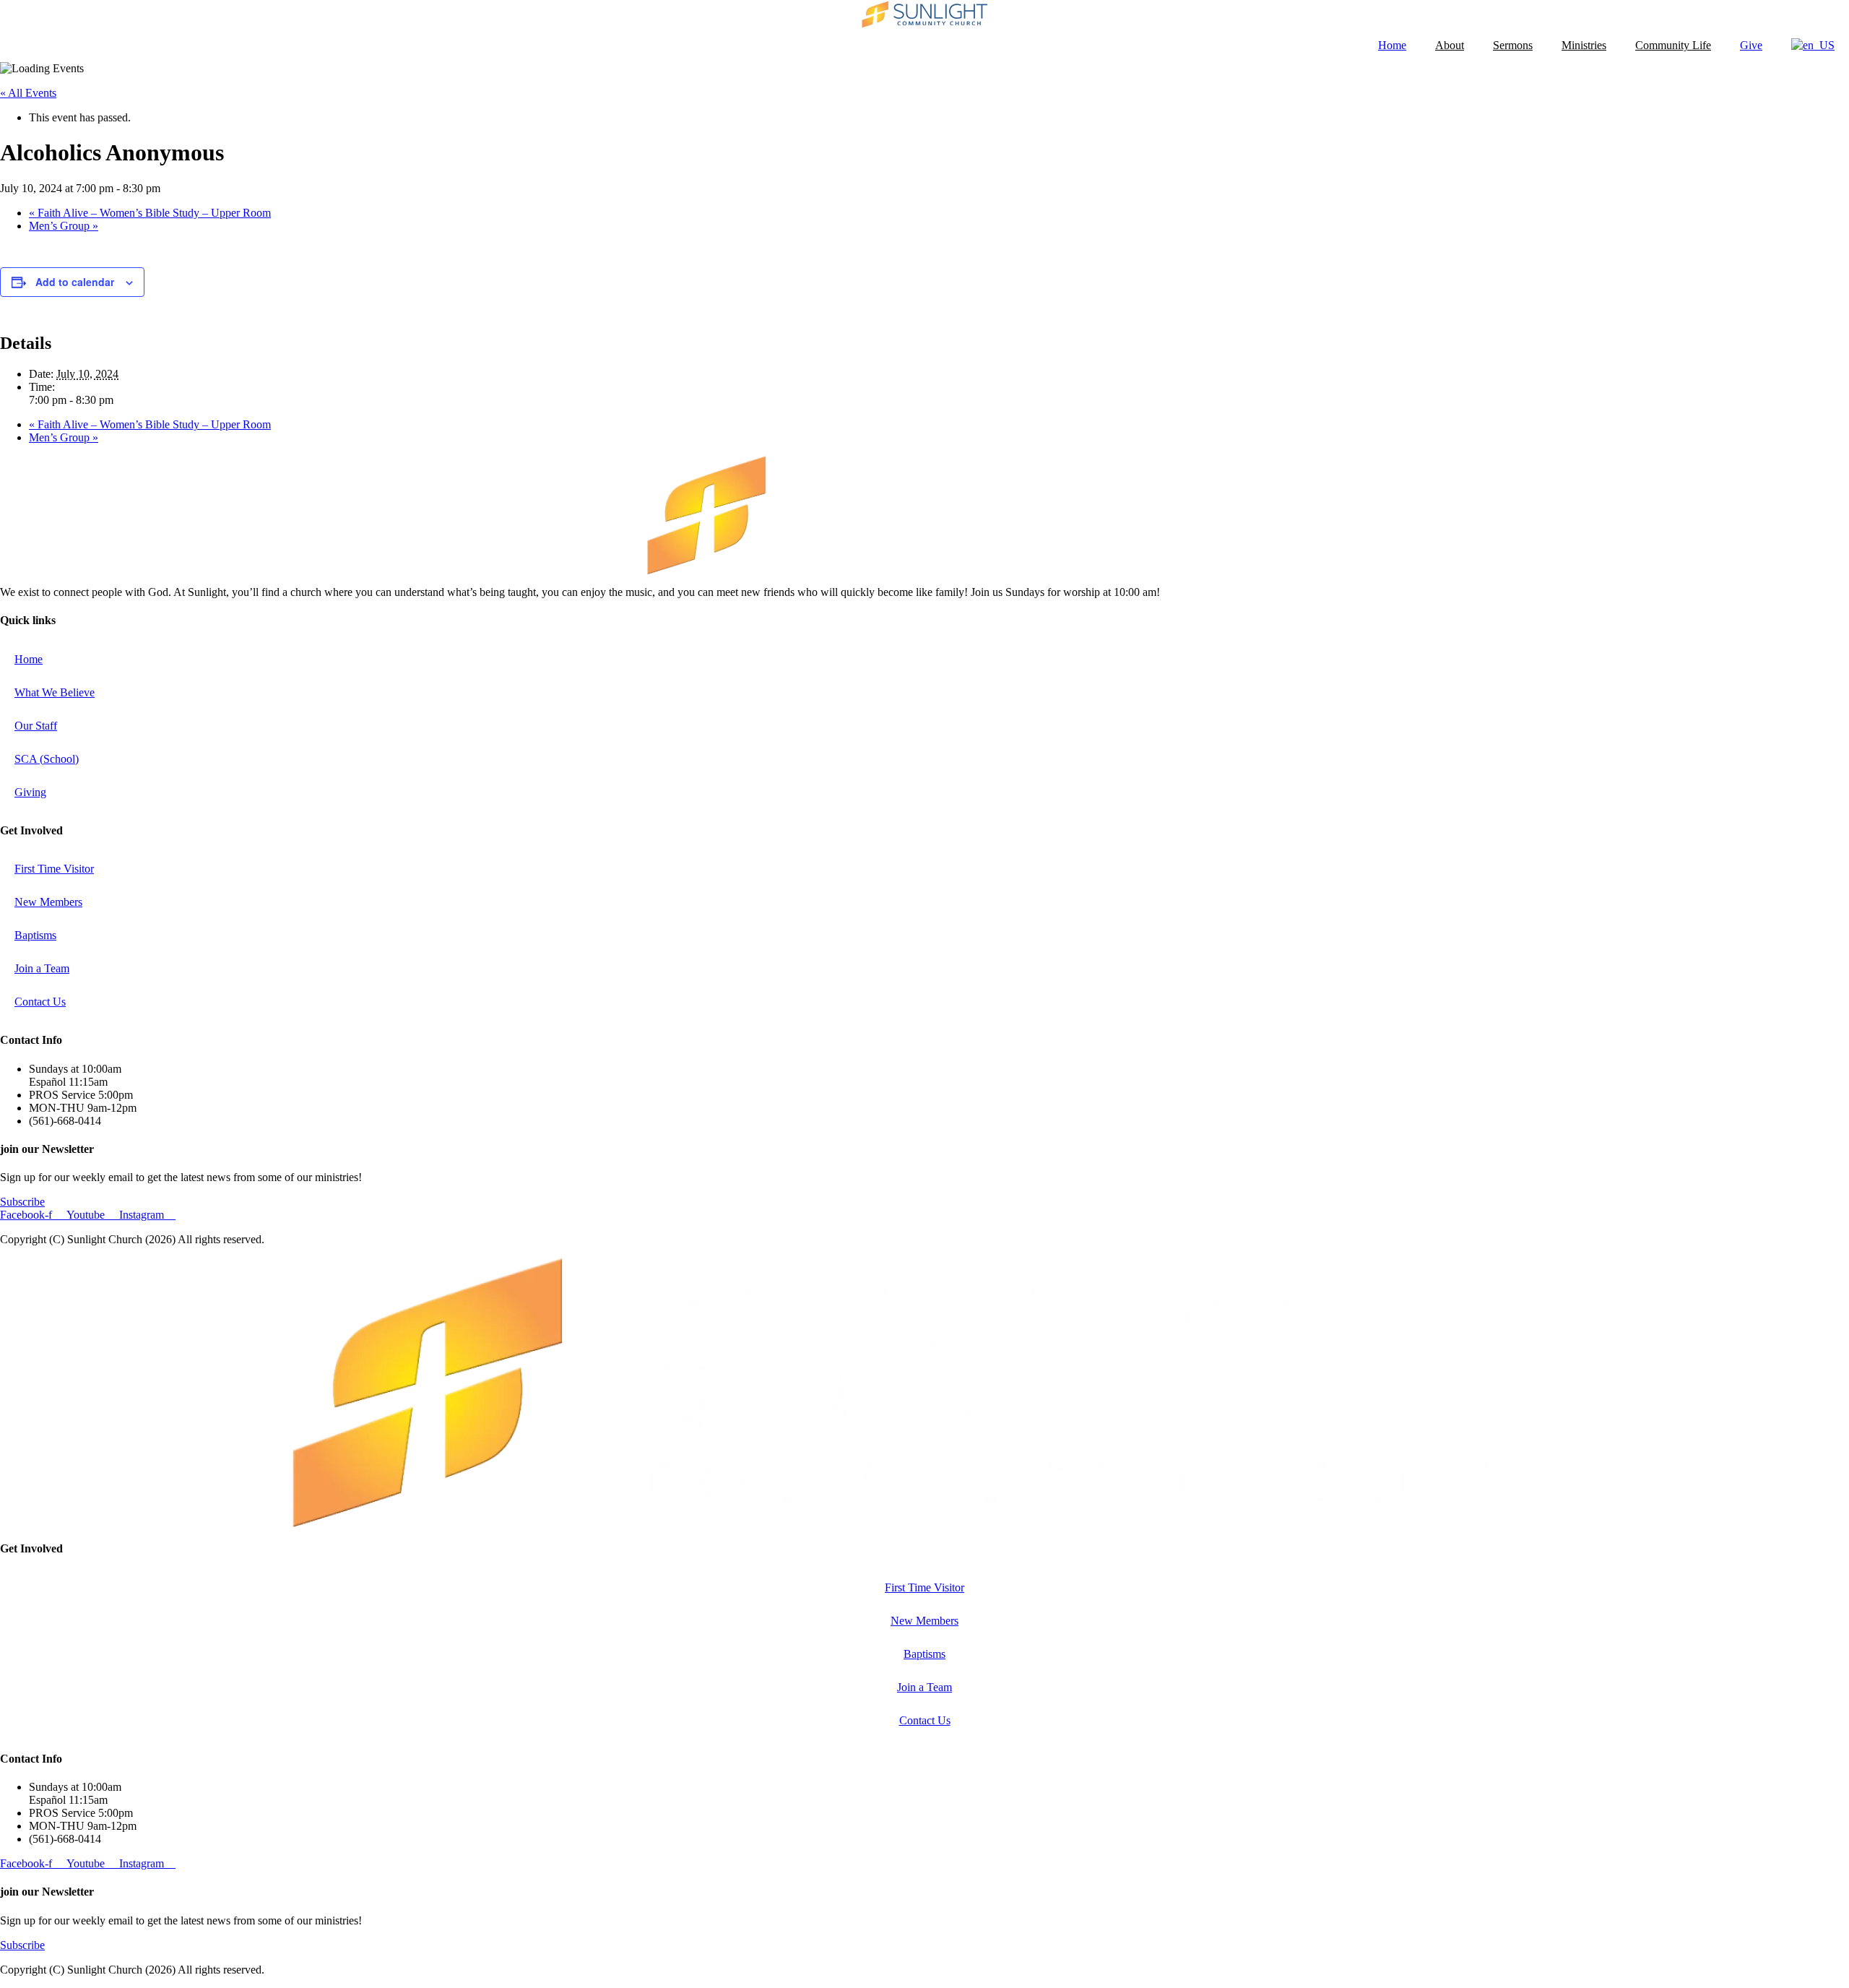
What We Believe (55, 692)
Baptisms (35, 935)
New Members (48, 902)
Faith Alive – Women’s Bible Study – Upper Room (150, 213)
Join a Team (42, 968)
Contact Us (40, 1002)
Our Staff (36, 726)
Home (1392, 45)
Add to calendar (75, 282)
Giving (30, 792)
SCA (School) (47, 759)
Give (1751, 45)
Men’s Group (64, 226)
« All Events (28, 93)
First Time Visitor (54, 869)
